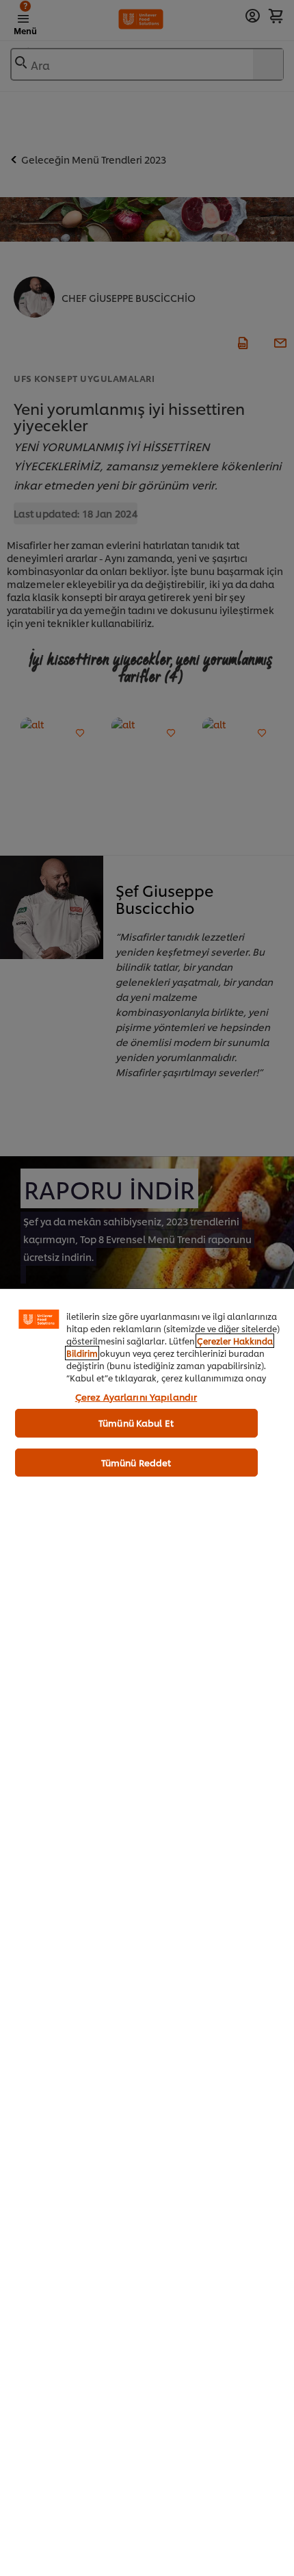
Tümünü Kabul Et (136, 1423)
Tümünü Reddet (136, 1462)
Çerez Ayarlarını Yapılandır (136, 1397)
